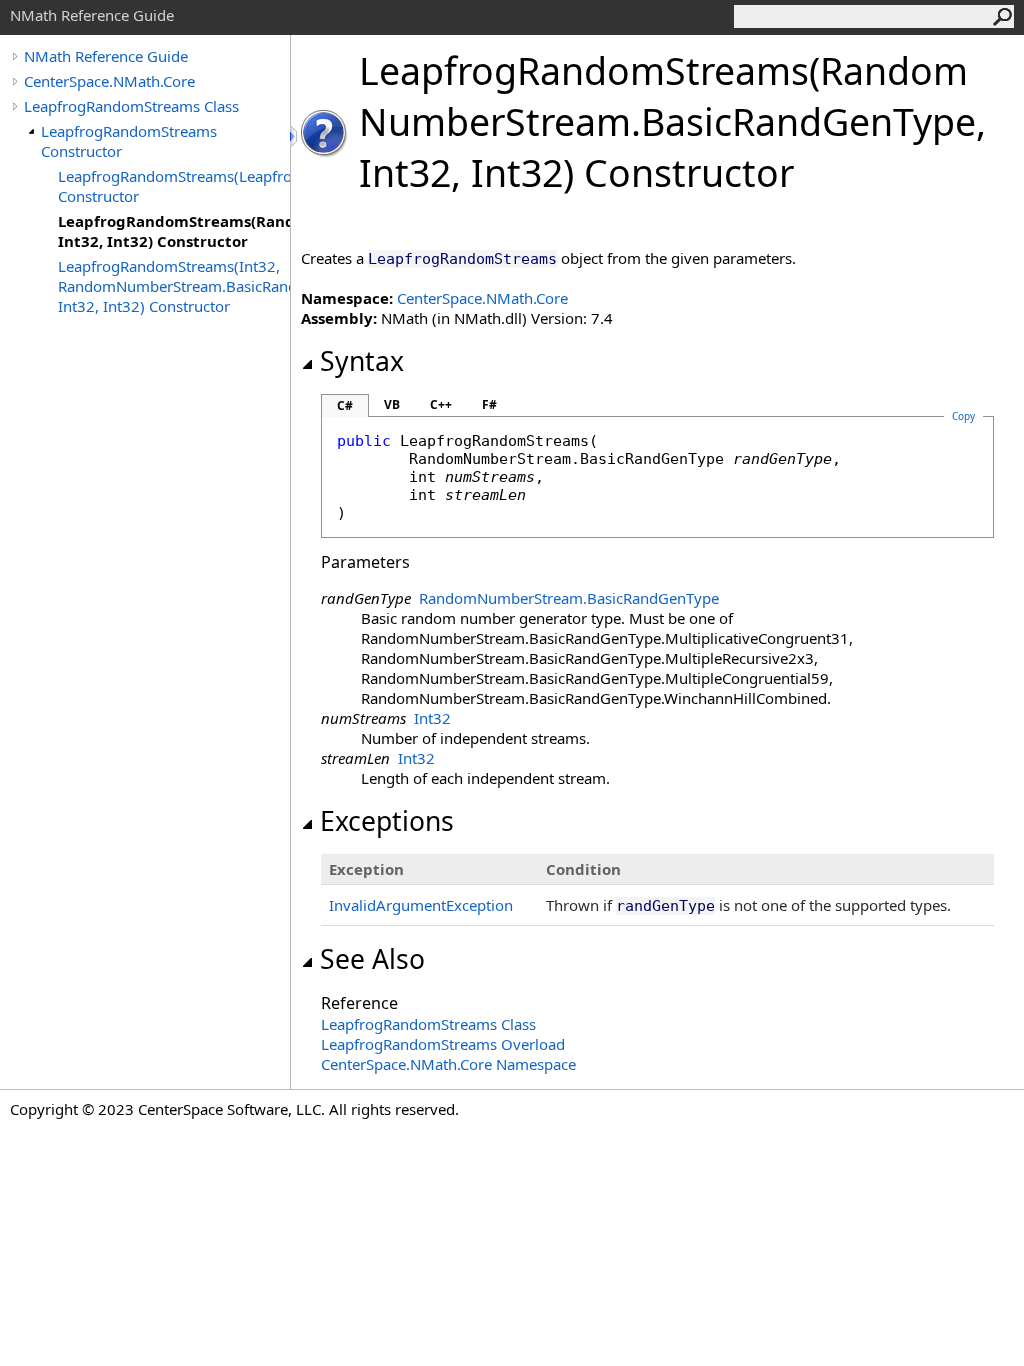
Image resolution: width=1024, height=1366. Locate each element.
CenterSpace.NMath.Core (109, 81)
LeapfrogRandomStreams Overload (443, 1044)
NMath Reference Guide (106, 56)
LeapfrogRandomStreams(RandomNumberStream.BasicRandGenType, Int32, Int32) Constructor (174, 231)
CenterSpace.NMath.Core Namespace (448, 1064)
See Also (372, 959)
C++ (441, 404)
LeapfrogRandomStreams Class (131, 106)
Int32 (432, 718)
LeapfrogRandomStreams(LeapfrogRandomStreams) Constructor (174, 186)
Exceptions (387, 821)
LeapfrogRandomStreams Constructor (129, 141)
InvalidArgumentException (421, 905)
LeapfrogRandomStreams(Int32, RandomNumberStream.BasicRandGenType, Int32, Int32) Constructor (174, 286)
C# (345, 405)
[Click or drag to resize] (295, 136)
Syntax (362, 361)
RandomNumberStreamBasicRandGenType (569, 598)
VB (392, 404)
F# (489, 404)
